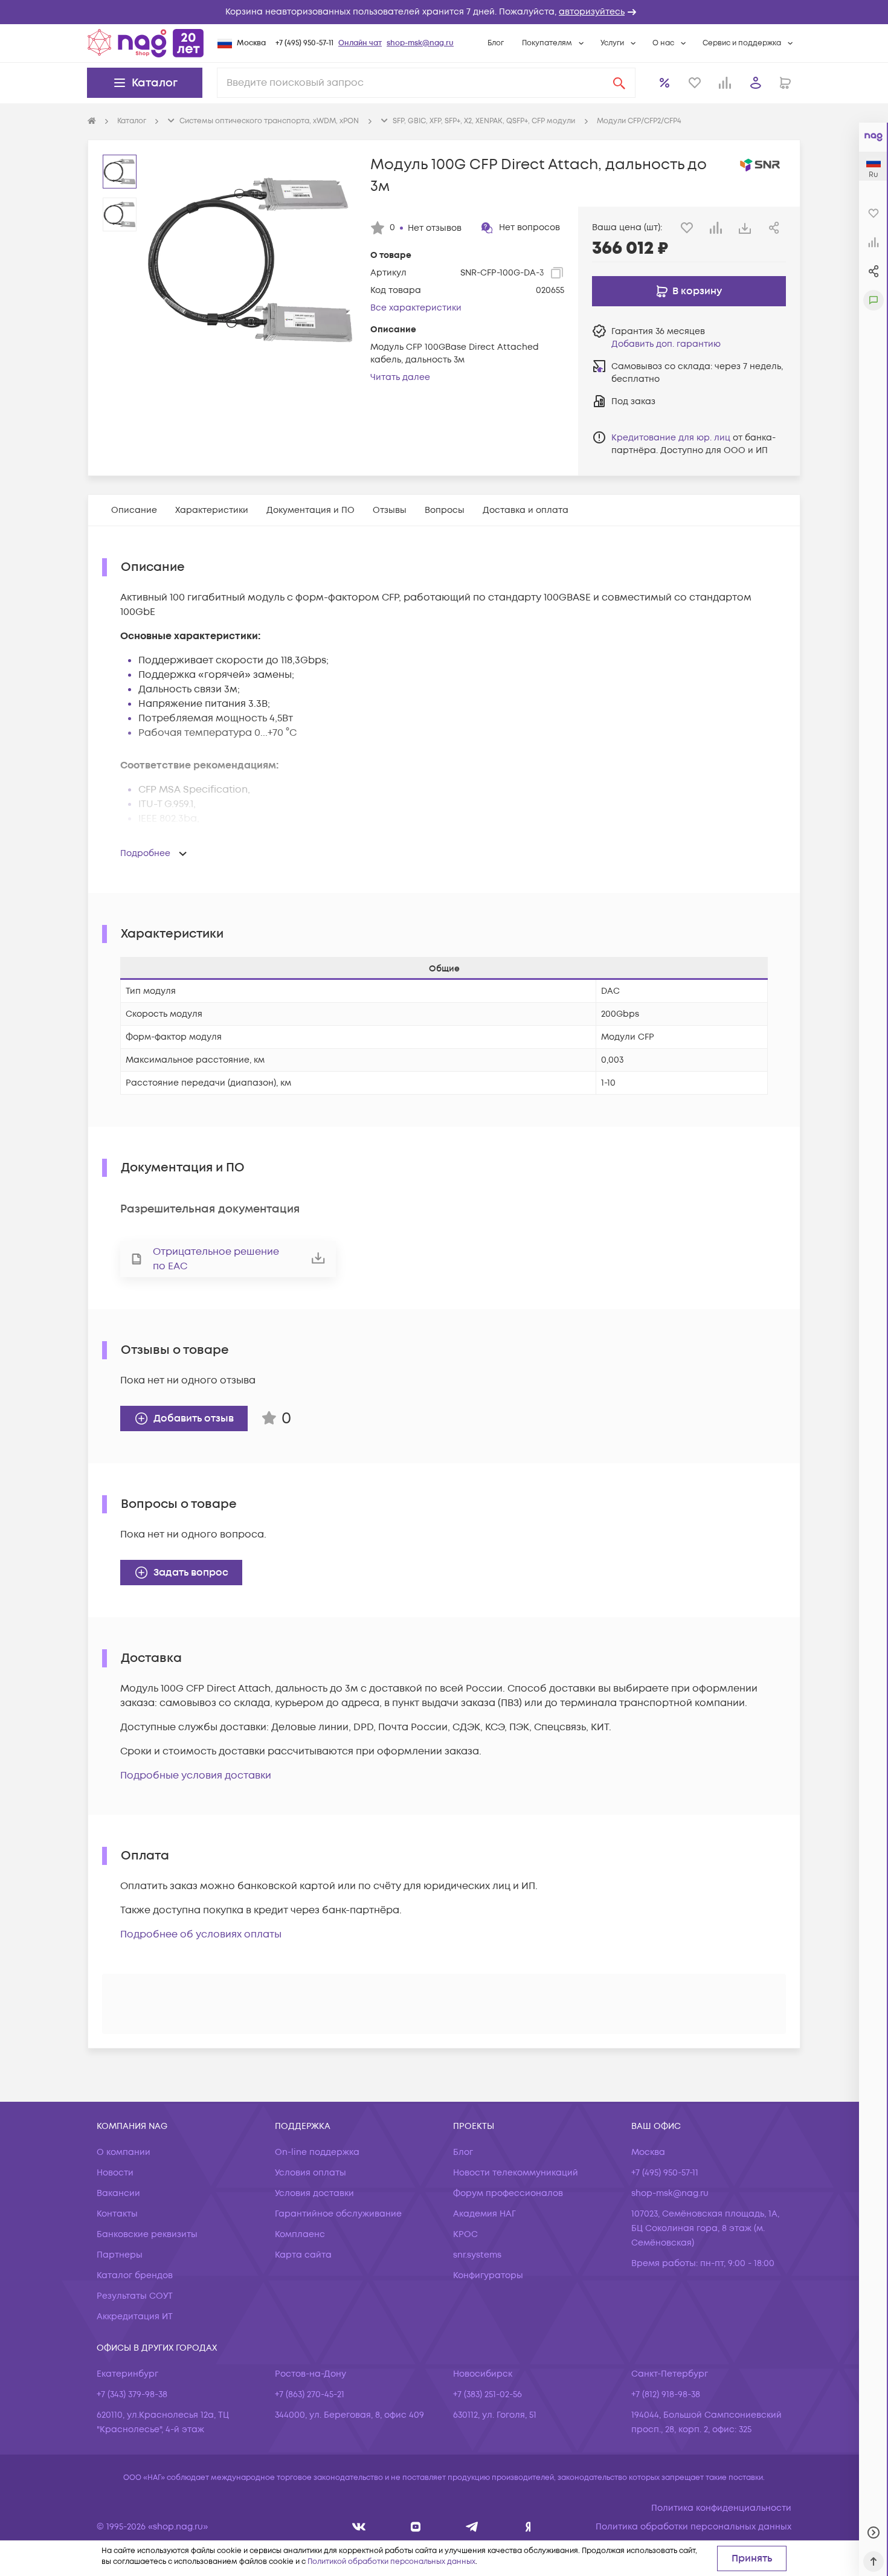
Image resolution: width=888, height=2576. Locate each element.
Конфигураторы (488, 2275)
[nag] (528, 2527)
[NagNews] (472, 2527)
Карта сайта (303, 2255)
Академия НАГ (484, 2214)
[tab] (134, 510)
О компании (124, 2152)
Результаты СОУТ (135, 2296)
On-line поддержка (317, 2152)
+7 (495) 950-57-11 (304, 43)
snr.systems (477, 2255)
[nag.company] (359, 2527)
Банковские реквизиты (147, 2234)
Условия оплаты (310, 2173)
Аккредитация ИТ (135, 2317)
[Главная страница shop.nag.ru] (146, 43)
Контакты (117, 2214)
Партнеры (120, 2255)
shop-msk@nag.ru (420, 43)
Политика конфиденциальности (721, 2508)
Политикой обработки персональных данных (391, 2562)
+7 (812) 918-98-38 (666, 2394)
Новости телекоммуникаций (516, 2173)
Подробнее (145, 853)
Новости (115, 2173)
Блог (496, 43)
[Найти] (619, 83)
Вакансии (118, 2193)
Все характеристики (416, 308)
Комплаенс (300, 2234)
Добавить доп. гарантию (666, 344)
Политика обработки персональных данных (693, 2527)
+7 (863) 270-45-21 (310, 2394)
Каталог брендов (135, 2275)
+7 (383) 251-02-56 (487, 2394)
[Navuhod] (416, 2527)
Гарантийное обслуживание (338, 2214)
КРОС (465, 2234)
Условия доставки (314, 2193)
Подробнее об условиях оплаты (201, 1934)
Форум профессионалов (508, 2193)
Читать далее (400, 377)
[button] (444, 12)
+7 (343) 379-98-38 (132, 2394)
